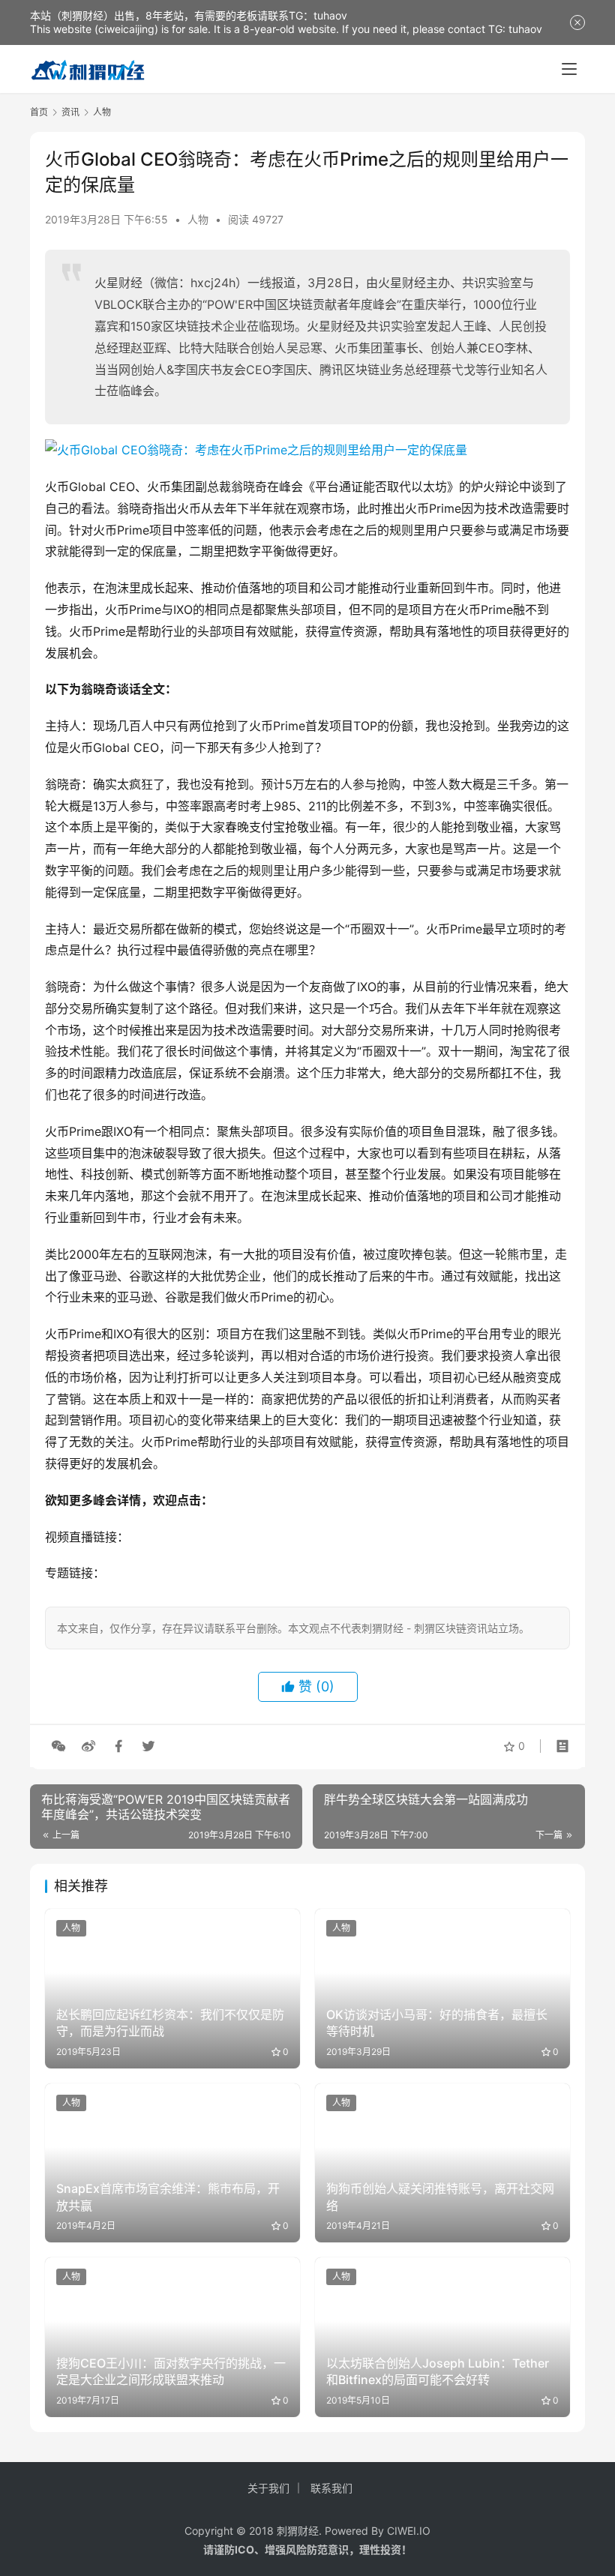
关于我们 (268, 2488)
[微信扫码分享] (58, 1746)
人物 (198, 219)
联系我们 (331, 2488)
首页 (39, 112)
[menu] (569, 69)
